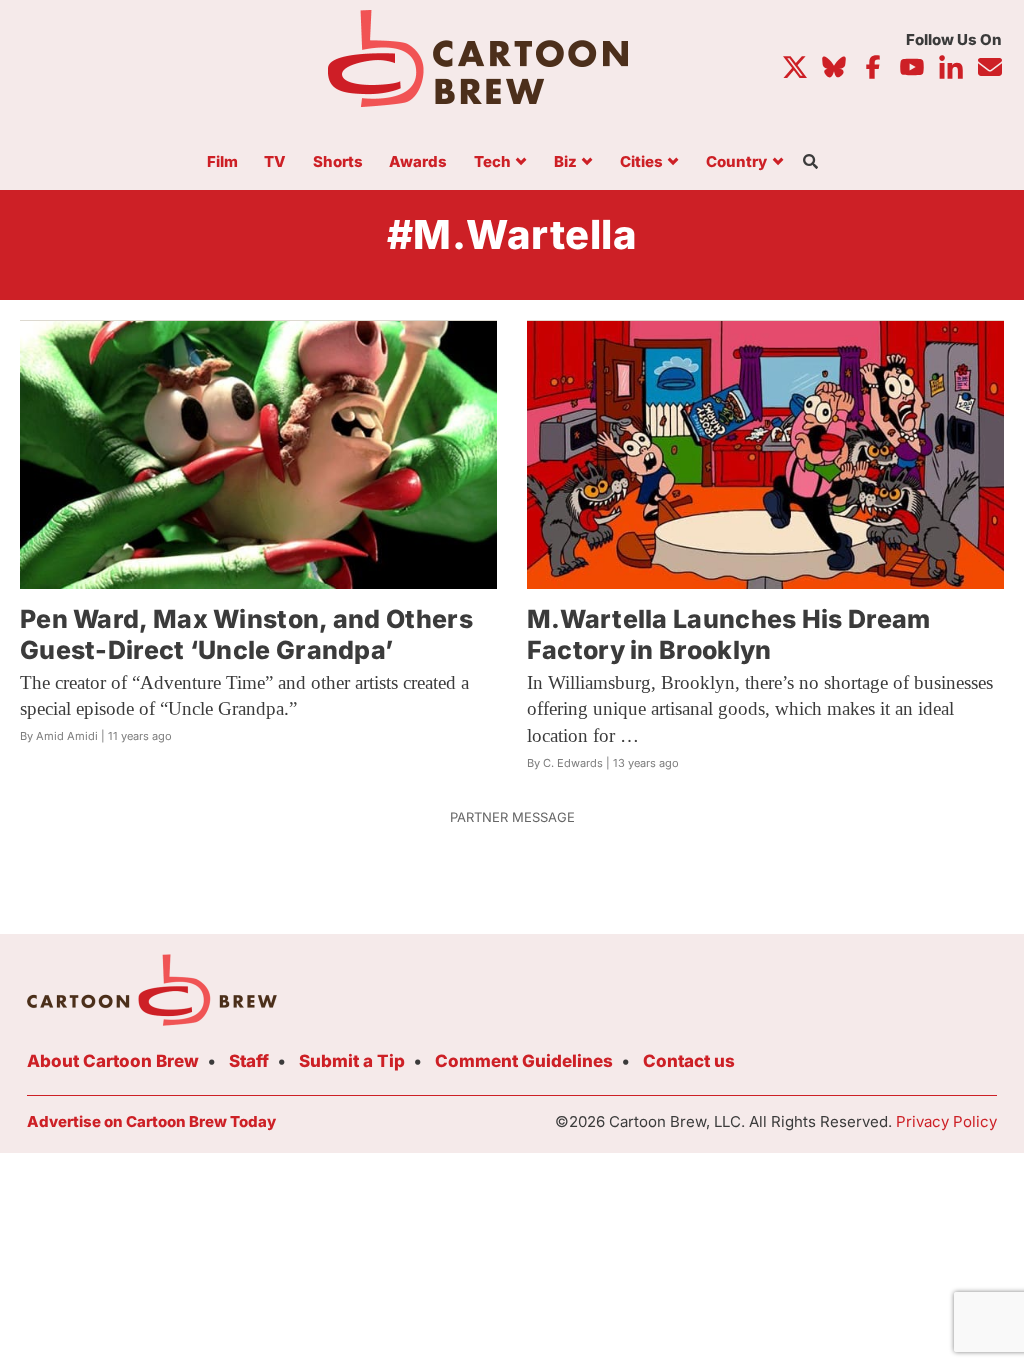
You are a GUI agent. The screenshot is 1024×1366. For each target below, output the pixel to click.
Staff (249, 1061)
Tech (492, 162)
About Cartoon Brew (113, 1061)
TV (275, 162)
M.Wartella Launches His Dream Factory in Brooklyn (729, 634)
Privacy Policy (946, 1121)
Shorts (338, 162)
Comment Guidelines (524, 1061)
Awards (418, 162)
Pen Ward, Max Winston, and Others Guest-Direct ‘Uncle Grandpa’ (246, 634)
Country (736, 162)
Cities (641, 162)
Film (222, 162)
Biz (565, 162)
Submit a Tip (352, 1061)
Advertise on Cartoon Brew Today (151, 1121)
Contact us (689, 1061)
